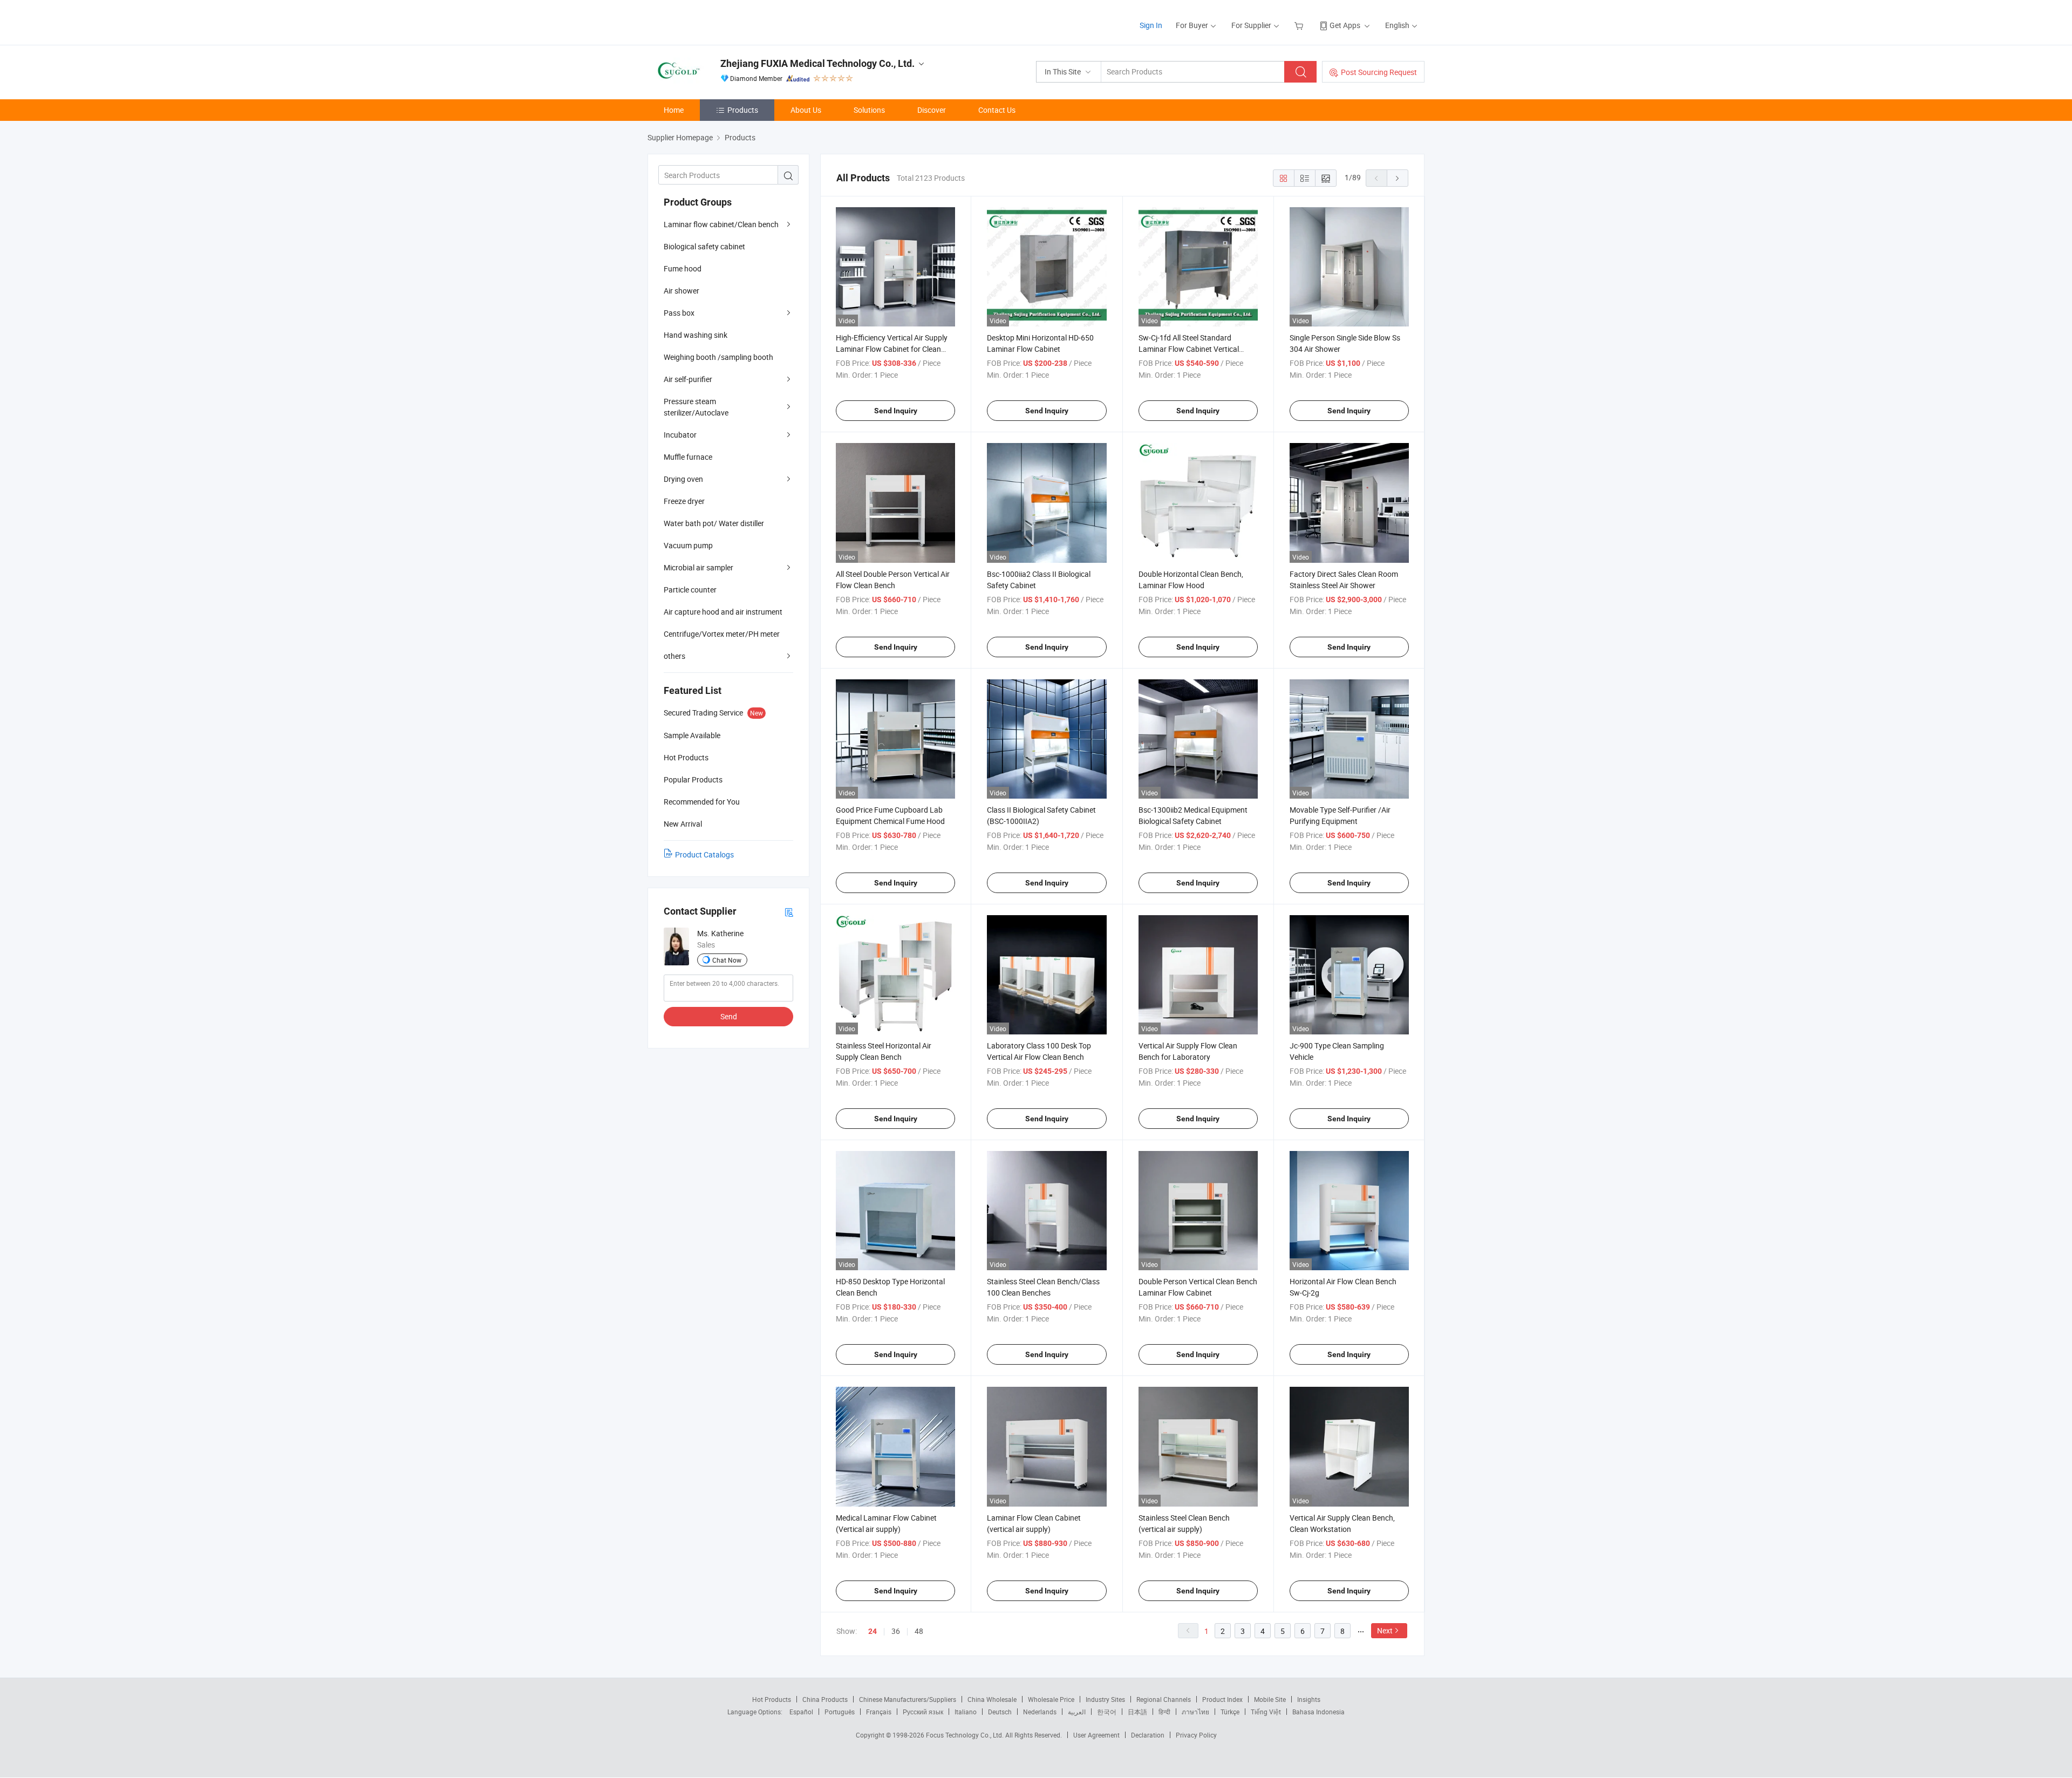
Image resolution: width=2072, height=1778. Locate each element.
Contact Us (997, 110)
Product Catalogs (704, 854)
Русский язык (923, 1712)
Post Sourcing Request (1379, 72)
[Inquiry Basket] (1300, 25)
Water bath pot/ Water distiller (714, 523)
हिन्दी (1164, 1712)
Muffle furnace (688, 457)
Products (743, 110)
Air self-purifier (688, 379)
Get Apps (1345, 25)
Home (674, 110)
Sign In (1151, 25)
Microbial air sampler (698, 567)
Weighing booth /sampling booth (718, 357)
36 (896, 1631)
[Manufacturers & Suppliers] (717, 21)
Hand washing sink (696, 335)
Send (729, 1016)
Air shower (681, 291)
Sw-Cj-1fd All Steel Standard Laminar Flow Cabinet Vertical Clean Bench (1189, 349)
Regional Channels (1164, 1699)
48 (919, 1631)
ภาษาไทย (1195, 1712)
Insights (1309, 1699)
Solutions (869, 110)
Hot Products (772, 1699)
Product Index (1222, 1699)
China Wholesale (992, 1699)
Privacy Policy (1196, 1735)
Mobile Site (1270, 1699)
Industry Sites (1105, 1699)
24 (873, 1631)
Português (840, 1712)
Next (1385, 1630)
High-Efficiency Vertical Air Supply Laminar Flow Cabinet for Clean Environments (892, 349)
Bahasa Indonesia (1318, 1712)
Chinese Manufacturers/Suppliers (908, 1699)
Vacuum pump (688, 545)
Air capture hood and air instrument (723, 612)
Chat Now (727, 960)
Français (879, 1712)
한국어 (1107, 1712)
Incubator (680, 435)
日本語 (1137, 1712)
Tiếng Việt (1266, 1712)
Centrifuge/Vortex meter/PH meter (722, 634)
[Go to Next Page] (1398, 178)
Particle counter (690, 590)
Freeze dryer (684, 501)
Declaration (1148, 1735)
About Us (806, 110)
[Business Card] (789, 912)
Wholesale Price (1051, 1699)
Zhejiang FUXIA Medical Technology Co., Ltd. (817, 63)
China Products (825, 1699)
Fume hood (683, 268)
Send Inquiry (896, 411)
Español (801, 1712)
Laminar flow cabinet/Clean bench (721, 224)
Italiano (966, 1712)
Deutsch (1000, 1712)
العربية (1077, 1712)
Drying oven (683, 479)
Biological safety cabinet (704, 246)
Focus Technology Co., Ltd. (966, 1735)
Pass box (679, 313)
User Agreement (1096, 1735)
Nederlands (1040, 1712)
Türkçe (1230, 1712)
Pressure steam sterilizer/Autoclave (696, 407)
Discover (932, 110)
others (674, 656)
